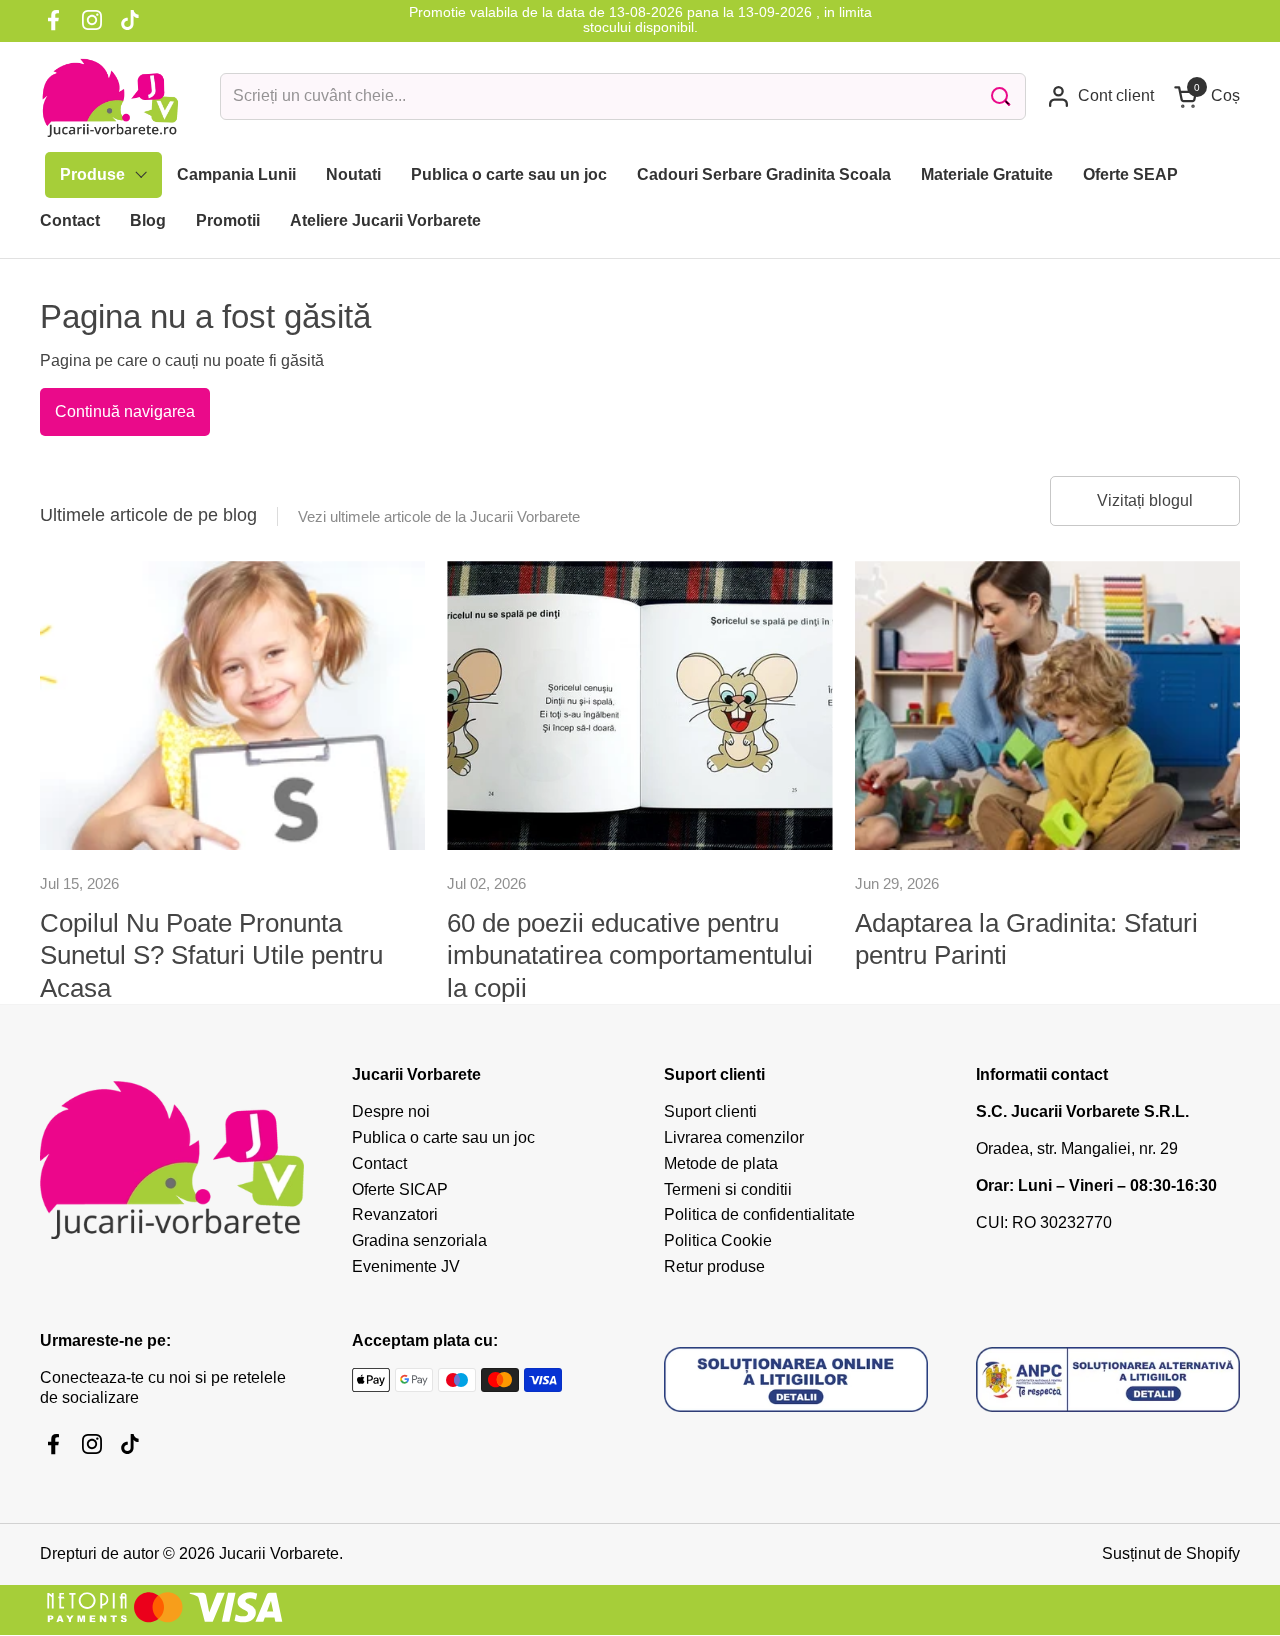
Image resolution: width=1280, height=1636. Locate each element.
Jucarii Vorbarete (279, 1553)
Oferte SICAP (400, 1189)
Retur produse (714, 1266)
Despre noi (391, 1111)
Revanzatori (395, 1214)
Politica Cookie (718, 1240)
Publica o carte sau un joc (443, 1137)
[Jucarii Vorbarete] (110, 97)
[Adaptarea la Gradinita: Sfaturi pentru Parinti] (1047, 705)
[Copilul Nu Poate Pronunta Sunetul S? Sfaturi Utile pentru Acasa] (232, 705)
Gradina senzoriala (419, 1240)
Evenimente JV (406, 1266)
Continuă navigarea (125, 411)
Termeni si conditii (728, 1189)
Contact (379, 1163)
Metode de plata (721, 1163)
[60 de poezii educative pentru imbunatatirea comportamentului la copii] (639, 705)
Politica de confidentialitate (759, 1214)
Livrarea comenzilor (734, 1137)
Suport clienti (710, 1111)
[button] (1207, 96)
